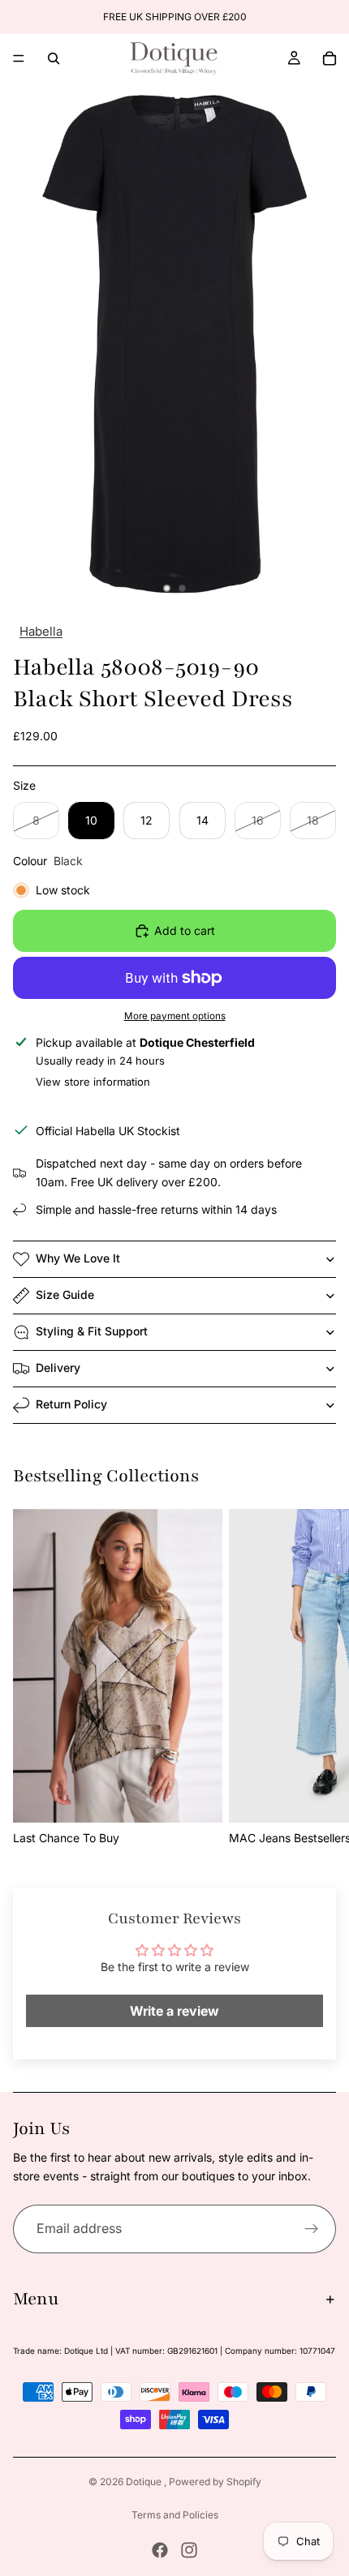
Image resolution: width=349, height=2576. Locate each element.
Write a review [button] (174, 2011)
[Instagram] (189, 2550)
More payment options (175, 1016)
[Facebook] (160, 2550)
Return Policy (71, 1404)
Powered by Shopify (215, 2482)
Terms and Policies (175, 2515)
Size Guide (65, 1294)
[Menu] (19, 58)
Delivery (58, 1367)
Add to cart (185, 930)
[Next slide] (318, 1678)
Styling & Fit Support (92, 1331)
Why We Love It (78, 1258)
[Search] (54, 58)
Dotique (145, 2482)
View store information (93, 1082)
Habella (41, 631)
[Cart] (330, 58)
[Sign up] (312, 2229)
